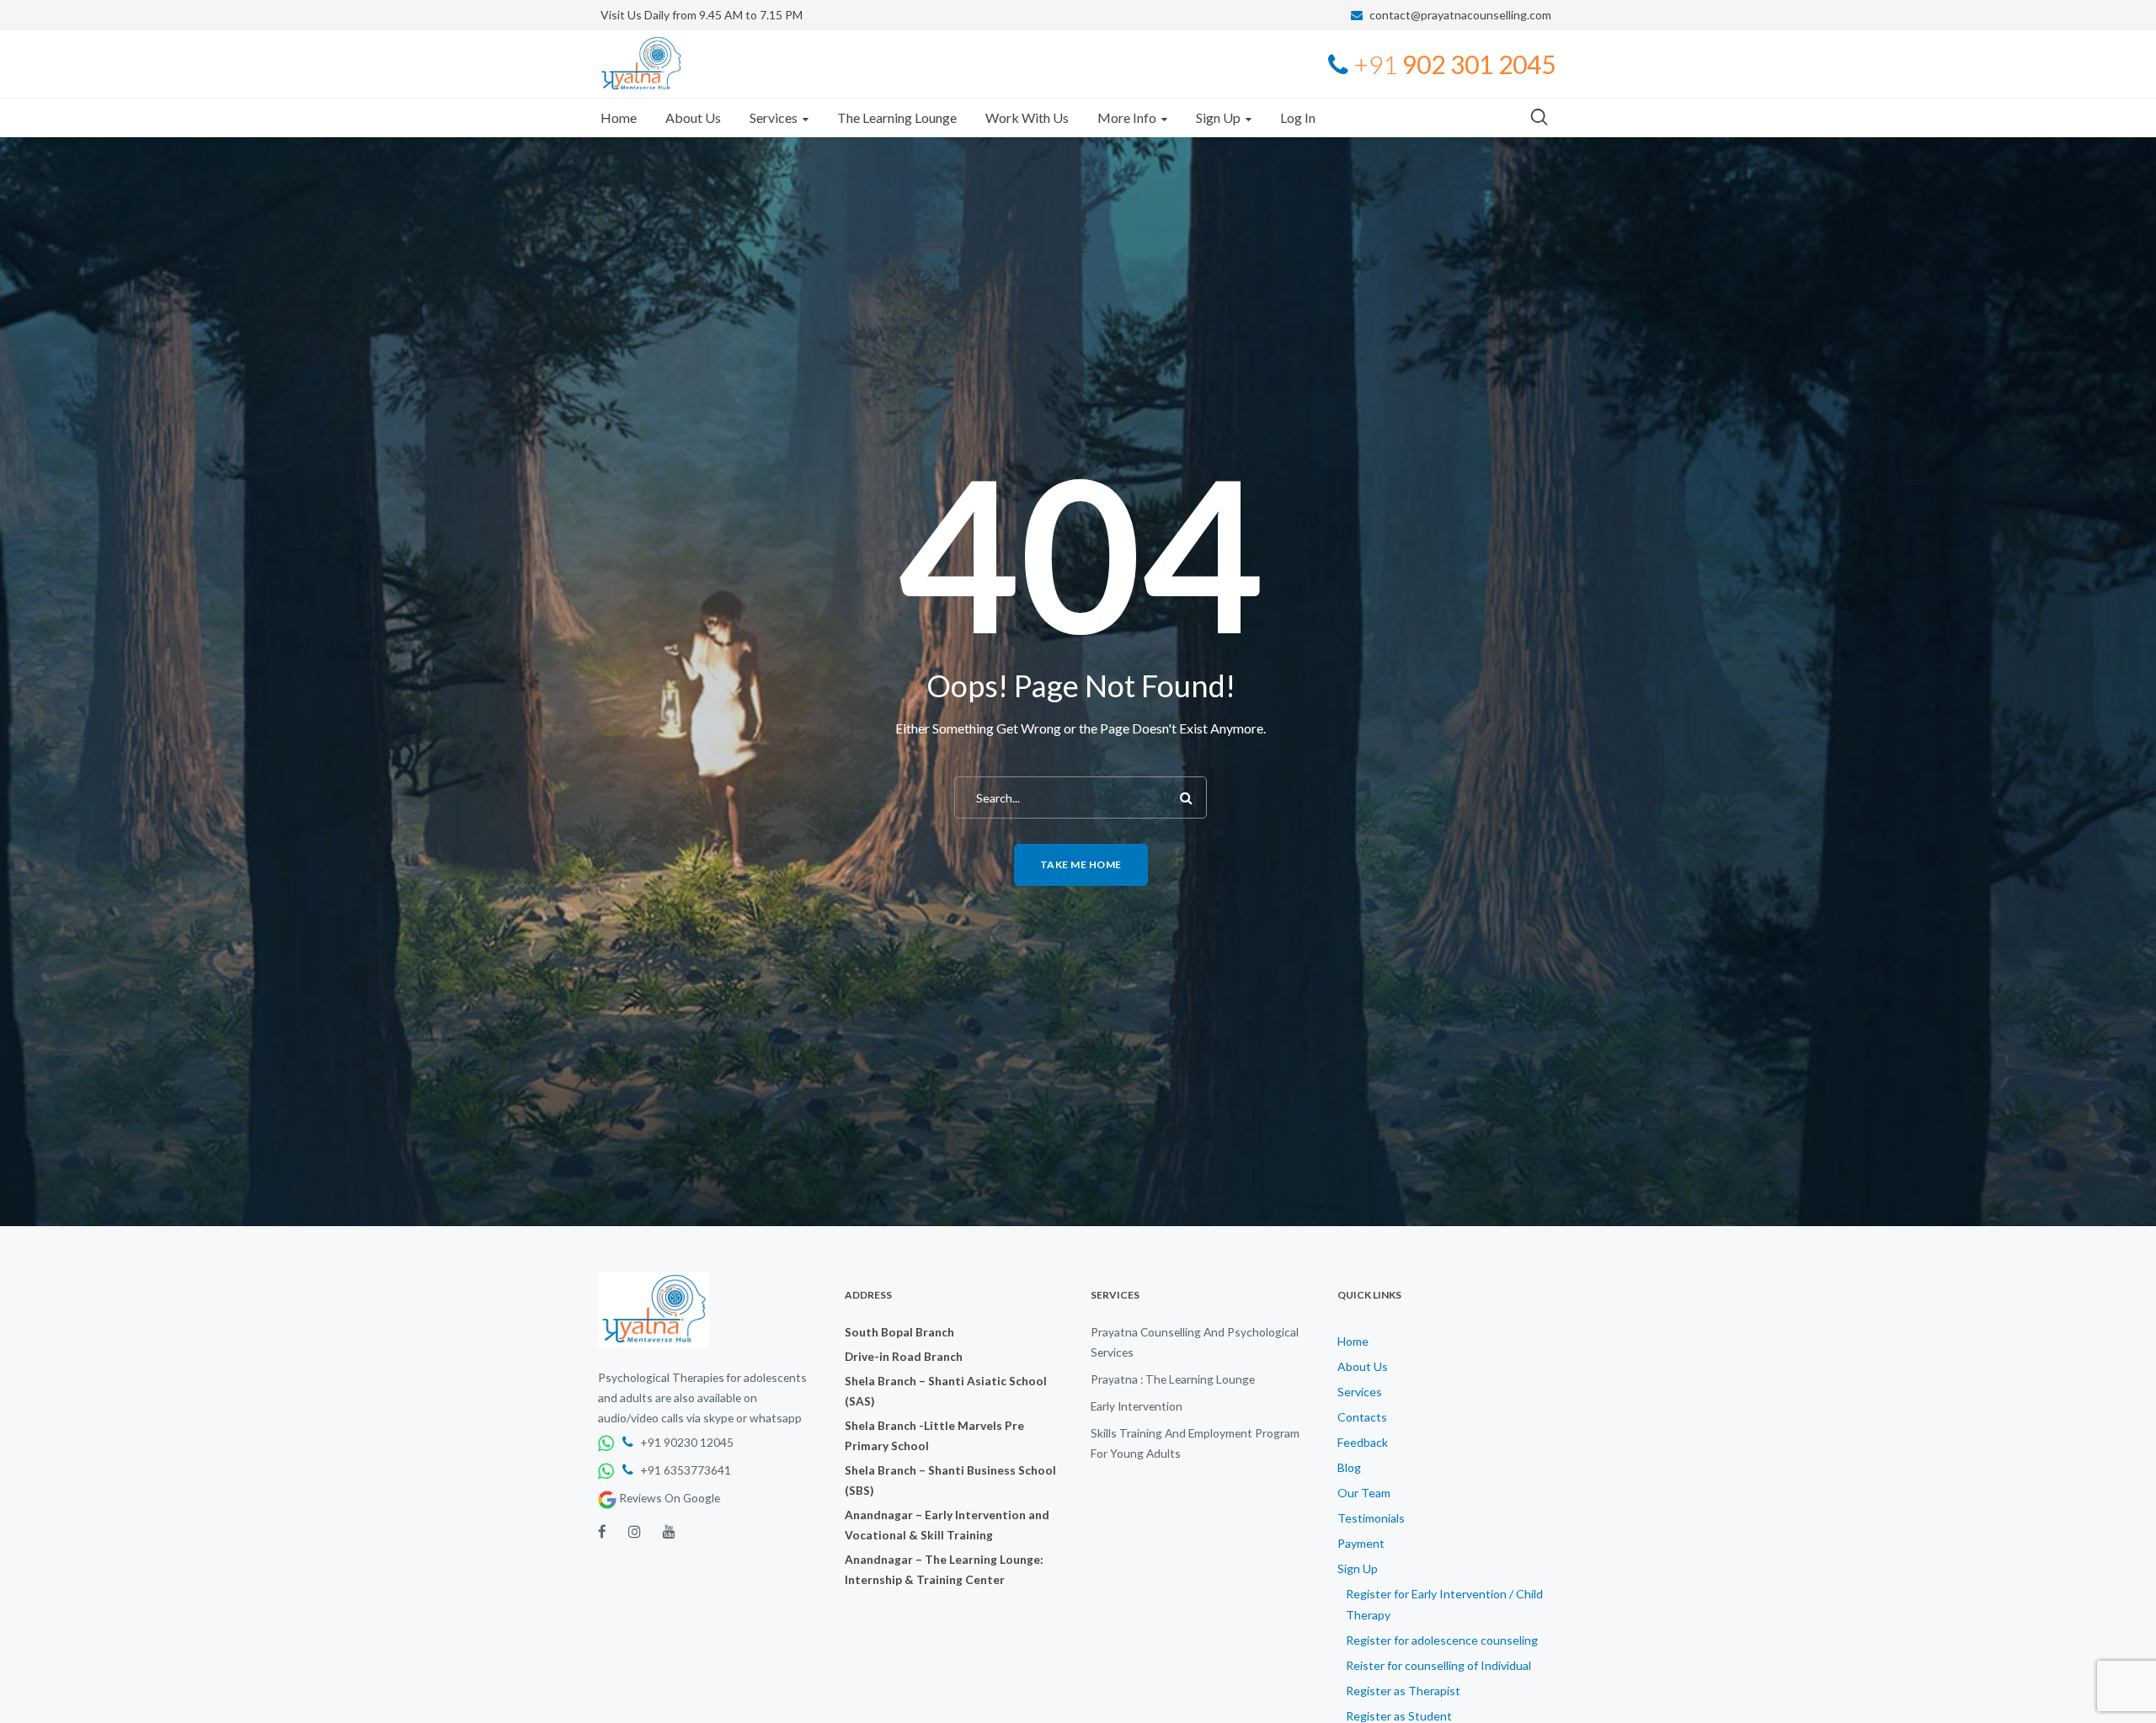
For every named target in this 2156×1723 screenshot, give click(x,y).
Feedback (1363, 1442)
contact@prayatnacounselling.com (1460, 15)
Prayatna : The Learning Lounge (1173, 1379)
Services (1360, 1392)
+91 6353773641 (684, 1470)
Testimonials (1371, 1518)
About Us (1363, 1366)
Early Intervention (1137, 1406)
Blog (1349, 1467)
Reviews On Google (668, 1498)
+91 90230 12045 (686, 1442)
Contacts (1362, 1417)
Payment (1361, 1543)
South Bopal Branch (899, 1332)
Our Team (1364, 1493)
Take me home (1081, 864)
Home (1353, 1341)
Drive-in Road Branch (904, 1356)
